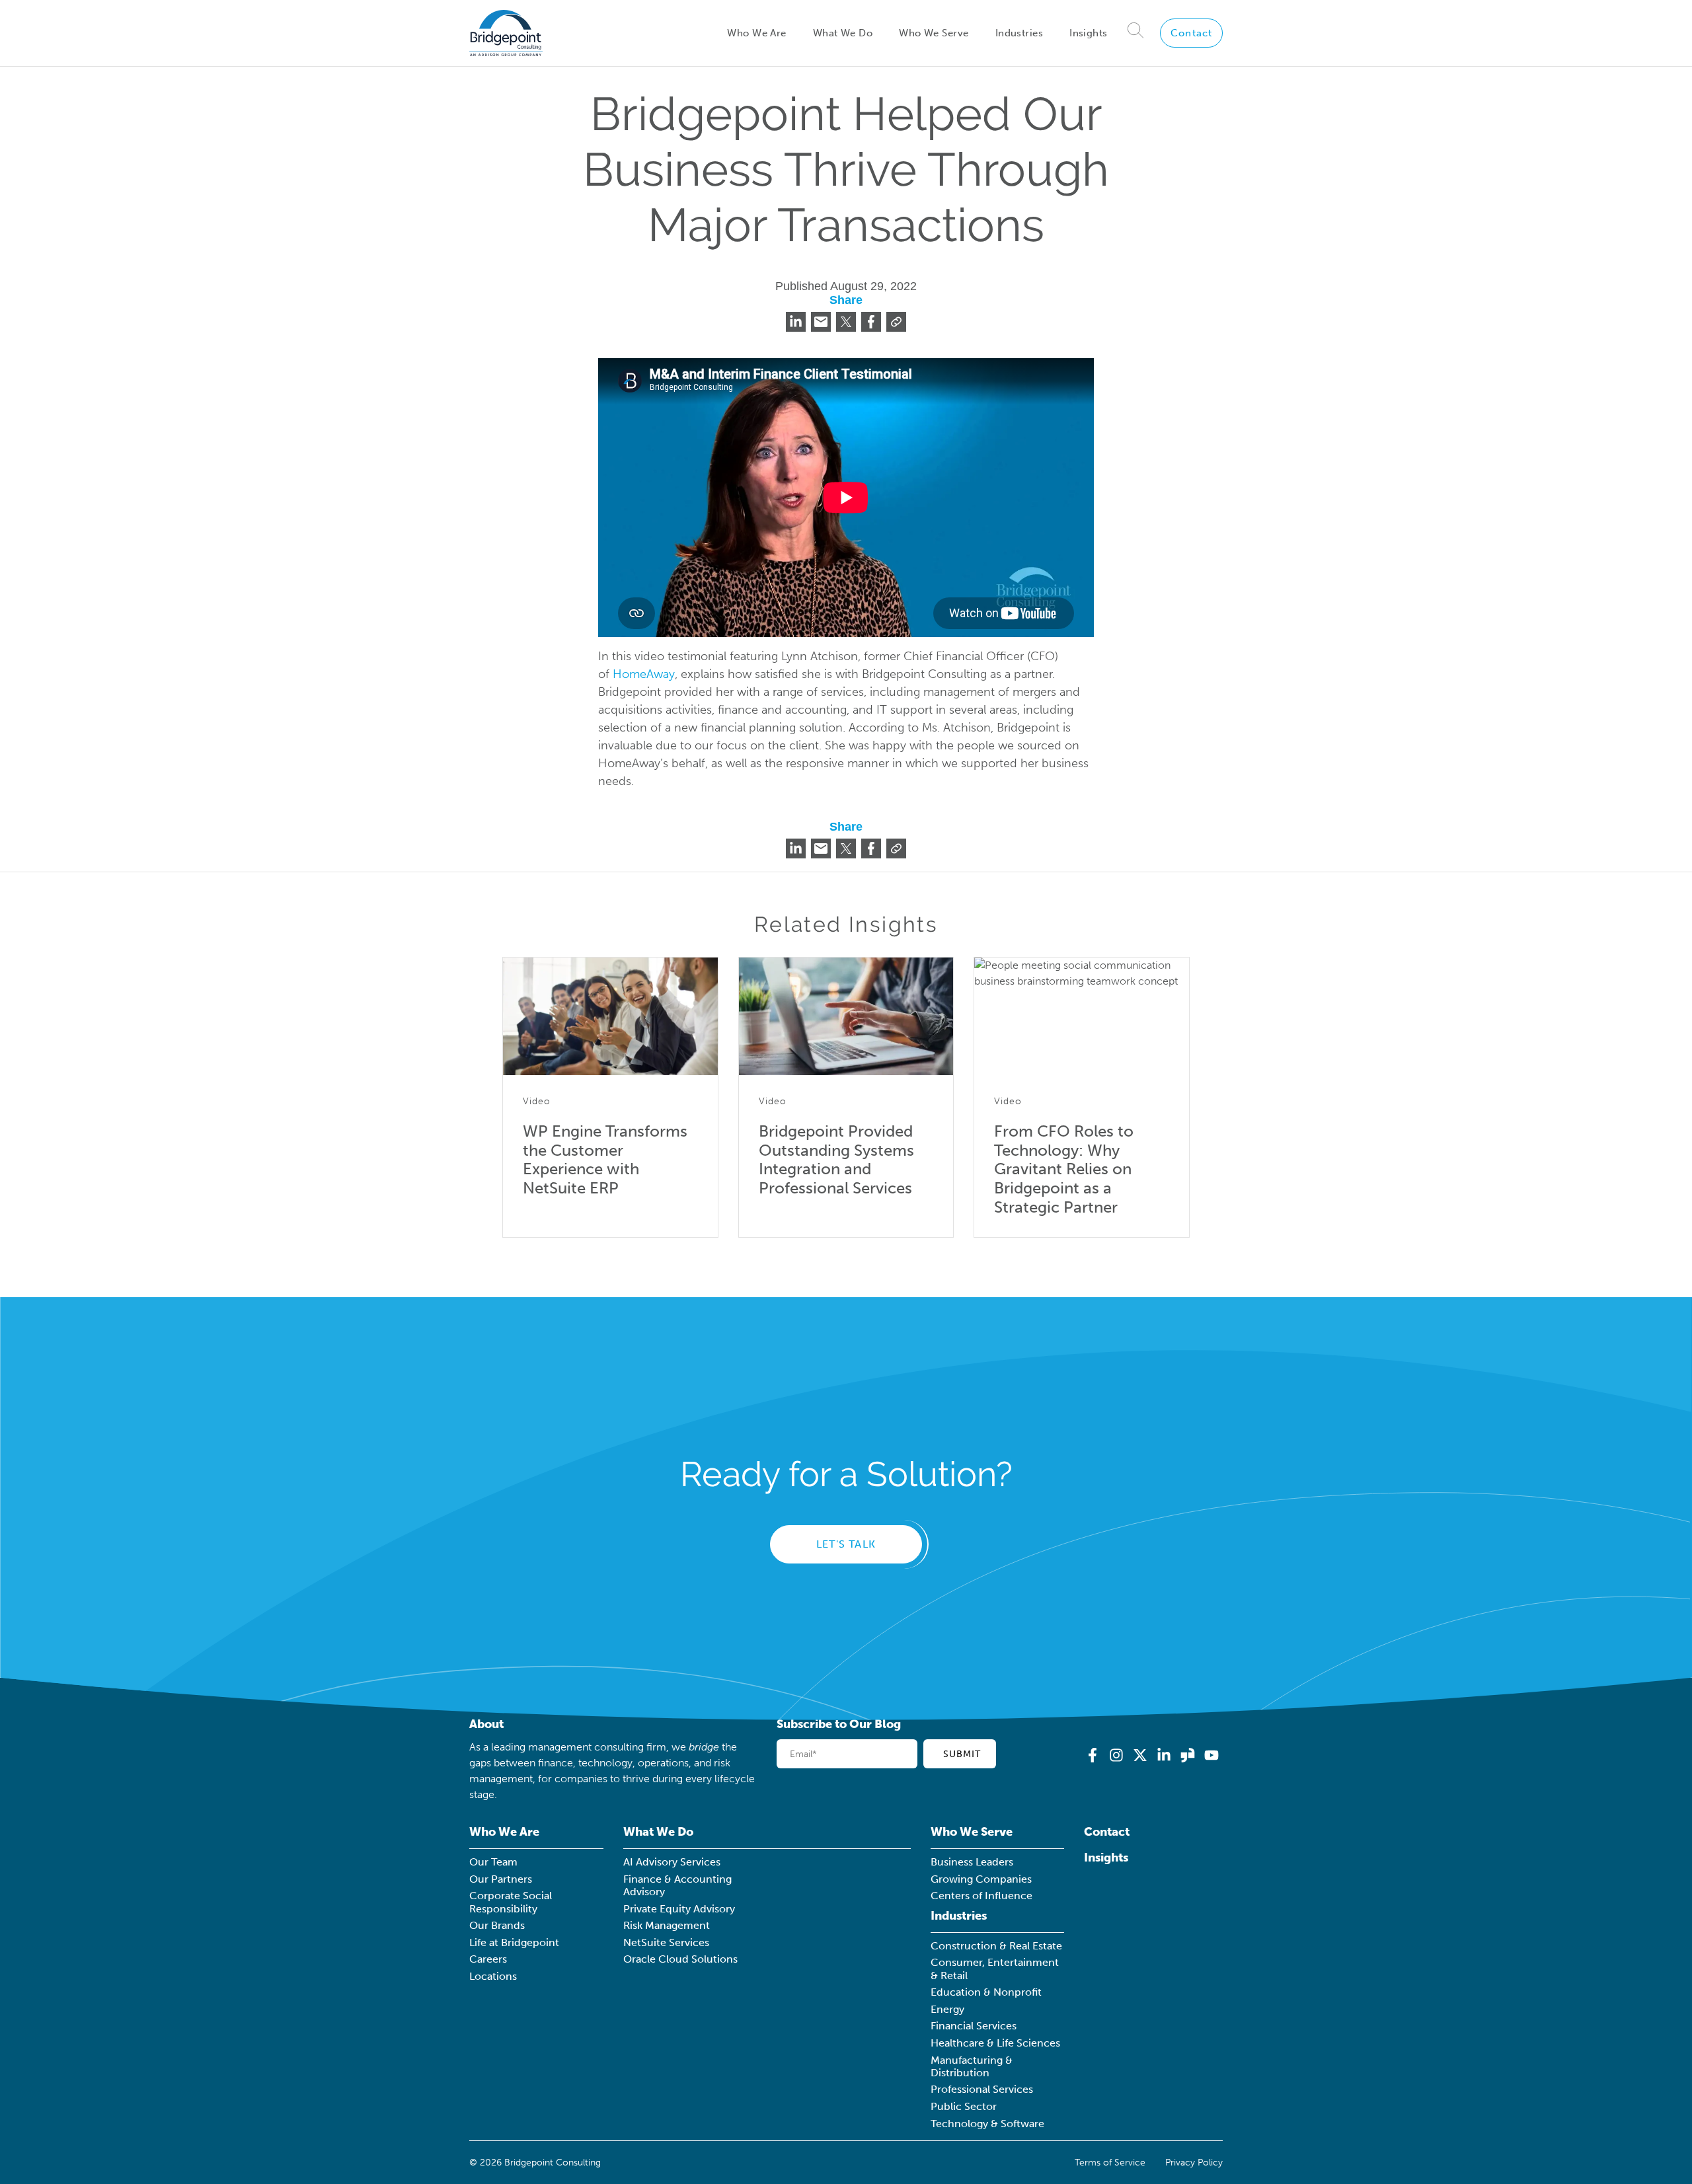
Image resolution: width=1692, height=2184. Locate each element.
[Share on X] (846, 322)
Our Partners (501, 1879)
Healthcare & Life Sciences (995, 2043)
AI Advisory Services (672, 1862)
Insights (1089, 33)
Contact (1191, 33)
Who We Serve (934, 33)
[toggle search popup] (1136, 33)
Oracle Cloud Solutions (680, 1959)
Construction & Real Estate (996, 1946)
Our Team (493, 1862)
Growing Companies (981, 1879)
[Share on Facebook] (871, 322)
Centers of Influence (981, 1896)
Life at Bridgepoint (514, 1942)
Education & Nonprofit (986, 1992)
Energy (947, 2009)
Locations (493, 1976)
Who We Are (756, 33)
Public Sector (964, 2106)
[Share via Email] (821, 322)
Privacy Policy (1194, 2163)
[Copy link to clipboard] (896, 322)
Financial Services (974, 2026)
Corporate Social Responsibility (511, 1902)
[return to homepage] (506, 33)
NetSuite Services (666, 1942)
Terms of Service (1110, 2163)
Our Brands (497, 1925)
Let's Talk (846, 1544)
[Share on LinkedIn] (796, 322)
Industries (1019, 33)
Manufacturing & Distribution (972, 2066)
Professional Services (982, 2089)
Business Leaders (972, 1862)
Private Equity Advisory (679, 1909)
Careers (488, 1959)
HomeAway (644, 674)
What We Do (843, 33)
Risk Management (667, 1925)
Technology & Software (987, 2124)
